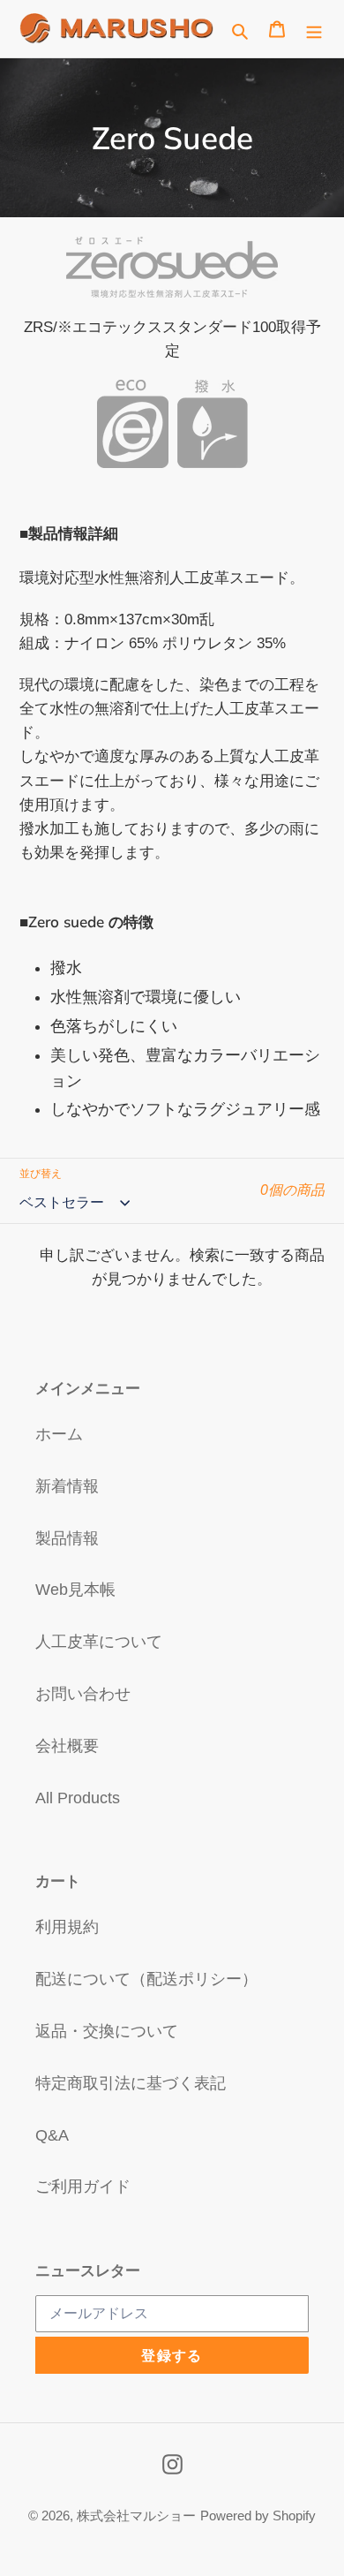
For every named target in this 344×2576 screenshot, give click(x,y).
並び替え (41, 1174)
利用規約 (67, 1927)
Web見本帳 (75, 1590)
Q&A (52, 2135)
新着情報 (67, 1486)
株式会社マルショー (136, 2516)
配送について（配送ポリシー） (146, 1979)
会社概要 (67, 1746)
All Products (78, 1798)
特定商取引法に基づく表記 (131, 2083)
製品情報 (67, 1538)
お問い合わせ (83, 1694)
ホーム (59, 1434)
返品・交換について (107, 2031)
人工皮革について (99, 1642)
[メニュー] (314, 29)
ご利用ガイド (83, 2187)
